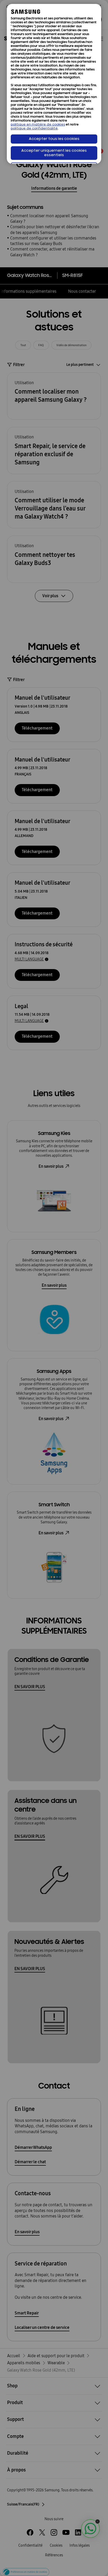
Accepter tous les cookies (54, 139)
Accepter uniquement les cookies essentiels (54, 153)
